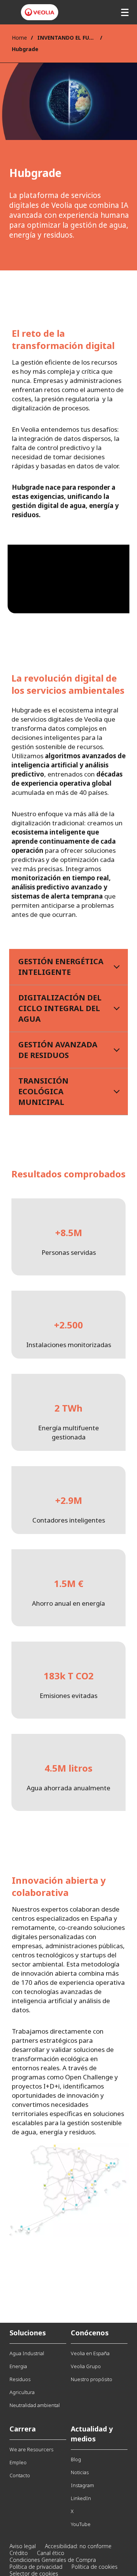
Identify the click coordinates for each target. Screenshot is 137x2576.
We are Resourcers (31, 2449)
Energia (18, 2366)
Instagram (82, 2485)
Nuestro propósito (92, 2379)
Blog (76, 2459)
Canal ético (51, 2553)
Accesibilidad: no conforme (78, 2546)
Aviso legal (23, 2546)
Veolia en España (90, 2353)
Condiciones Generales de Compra (53, 2560)
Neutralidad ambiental (35, 2405)
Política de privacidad (36, 2567)
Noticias (80, 2472)
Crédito (19, 2553)
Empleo (18, 2462)
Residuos (20, 2379)
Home (19, 38)
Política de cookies (95, 2567)
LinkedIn (81, 2498)
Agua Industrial (27, 2353)
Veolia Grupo (86, 2366)
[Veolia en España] (40, 12)
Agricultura (22, 2392)
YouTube (81, 2524)
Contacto (20, 2475)
